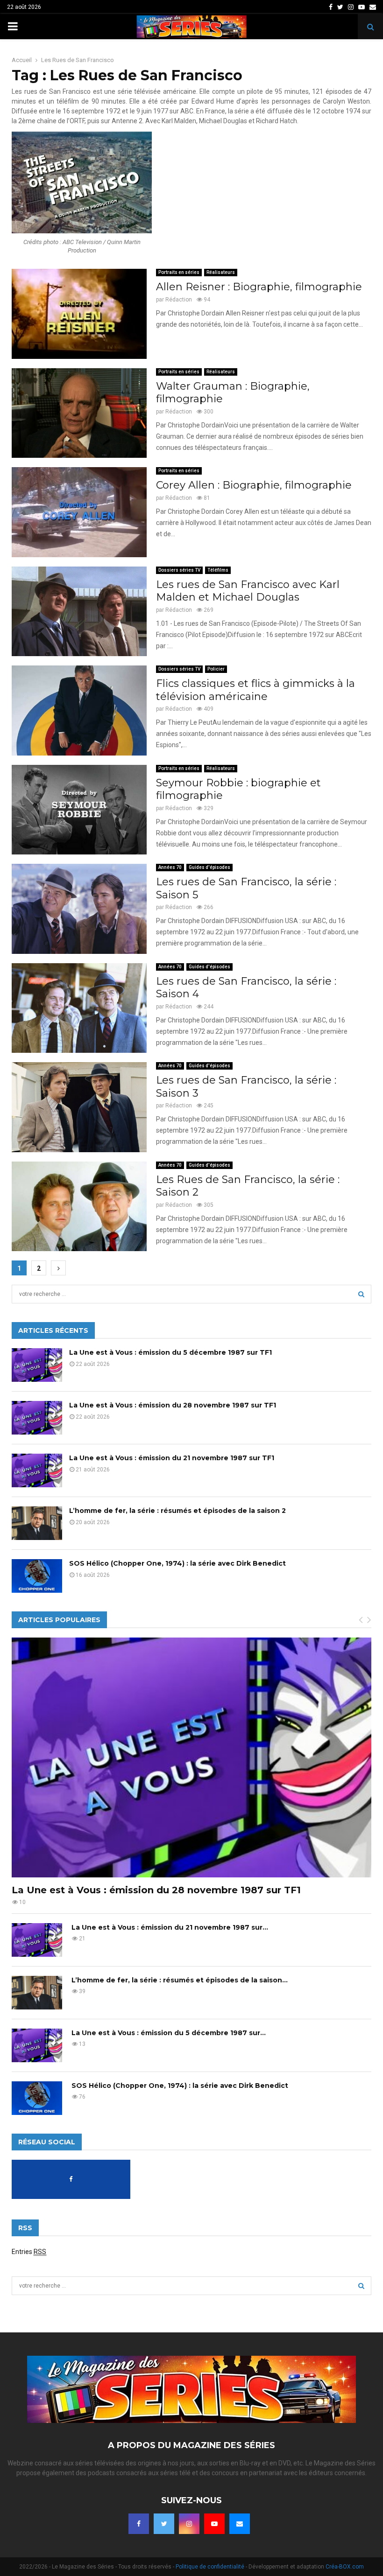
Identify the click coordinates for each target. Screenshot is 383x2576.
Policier (216, 669)
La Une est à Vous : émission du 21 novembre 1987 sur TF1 (172, 1458)
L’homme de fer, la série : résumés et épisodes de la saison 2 (177, 1511)
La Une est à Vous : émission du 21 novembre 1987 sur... (170, 1927)
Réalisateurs (221, 272)
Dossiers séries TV (179, 570)
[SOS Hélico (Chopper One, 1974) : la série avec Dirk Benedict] (37, 1576)
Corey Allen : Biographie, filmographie (254, 485)
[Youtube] (214, 2524)
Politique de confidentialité (210, 2567)
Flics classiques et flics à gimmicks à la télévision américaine (255, 690)
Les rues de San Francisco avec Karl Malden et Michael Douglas (248, 591)
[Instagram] (189, 2524)
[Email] (240, 2524)
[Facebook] (139, 2524)
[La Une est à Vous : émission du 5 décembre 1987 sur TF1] (37, 1365)
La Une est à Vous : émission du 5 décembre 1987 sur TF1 (170, 1352)
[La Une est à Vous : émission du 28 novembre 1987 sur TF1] (37, 1418)
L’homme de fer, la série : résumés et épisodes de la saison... (180, 1980)
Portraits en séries (179, 272)
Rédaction (179, 300)
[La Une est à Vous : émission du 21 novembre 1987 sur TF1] (37, 1470)
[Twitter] (164, 2524)
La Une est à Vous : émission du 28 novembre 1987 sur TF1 (173, 1405)
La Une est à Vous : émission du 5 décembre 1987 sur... (169, 2033)
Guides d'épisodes (209, 867)
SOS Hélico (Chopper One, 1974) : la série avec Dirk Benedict (177, 1563)
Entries (29, 2252)
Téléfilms (218, 570)
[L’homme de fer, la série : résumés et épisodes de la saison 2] (37, 1523)
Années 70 (170, 867)
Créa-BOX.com (345, 2567)
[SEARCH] (361, 1294)
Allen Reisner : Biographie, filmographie (259, 287)
